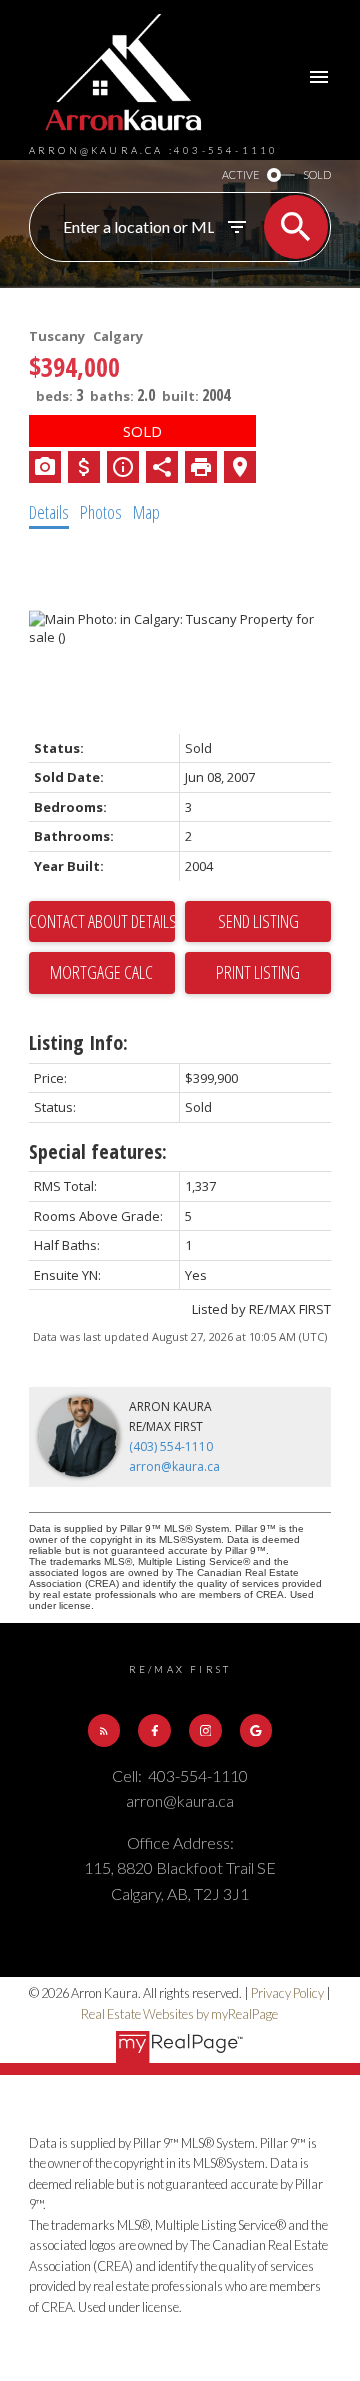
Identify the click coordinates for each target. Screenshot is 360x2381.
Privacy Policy (287, 1993)
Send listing (258, 921)
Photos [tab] (101, 512)
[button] (104, 1730)
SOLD (317, 174)
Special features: (98, 1151)
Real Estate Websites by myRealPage (179, 2014)
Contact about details (102, 921)
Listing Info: (78, 1042)
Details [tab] (49, 512)
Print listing (258, 972)
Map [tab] (146, 512)
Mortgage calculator (102, 973)
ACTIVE (240, 174)
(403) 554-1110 (171, 1446)
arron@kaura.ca (174, 1466)
